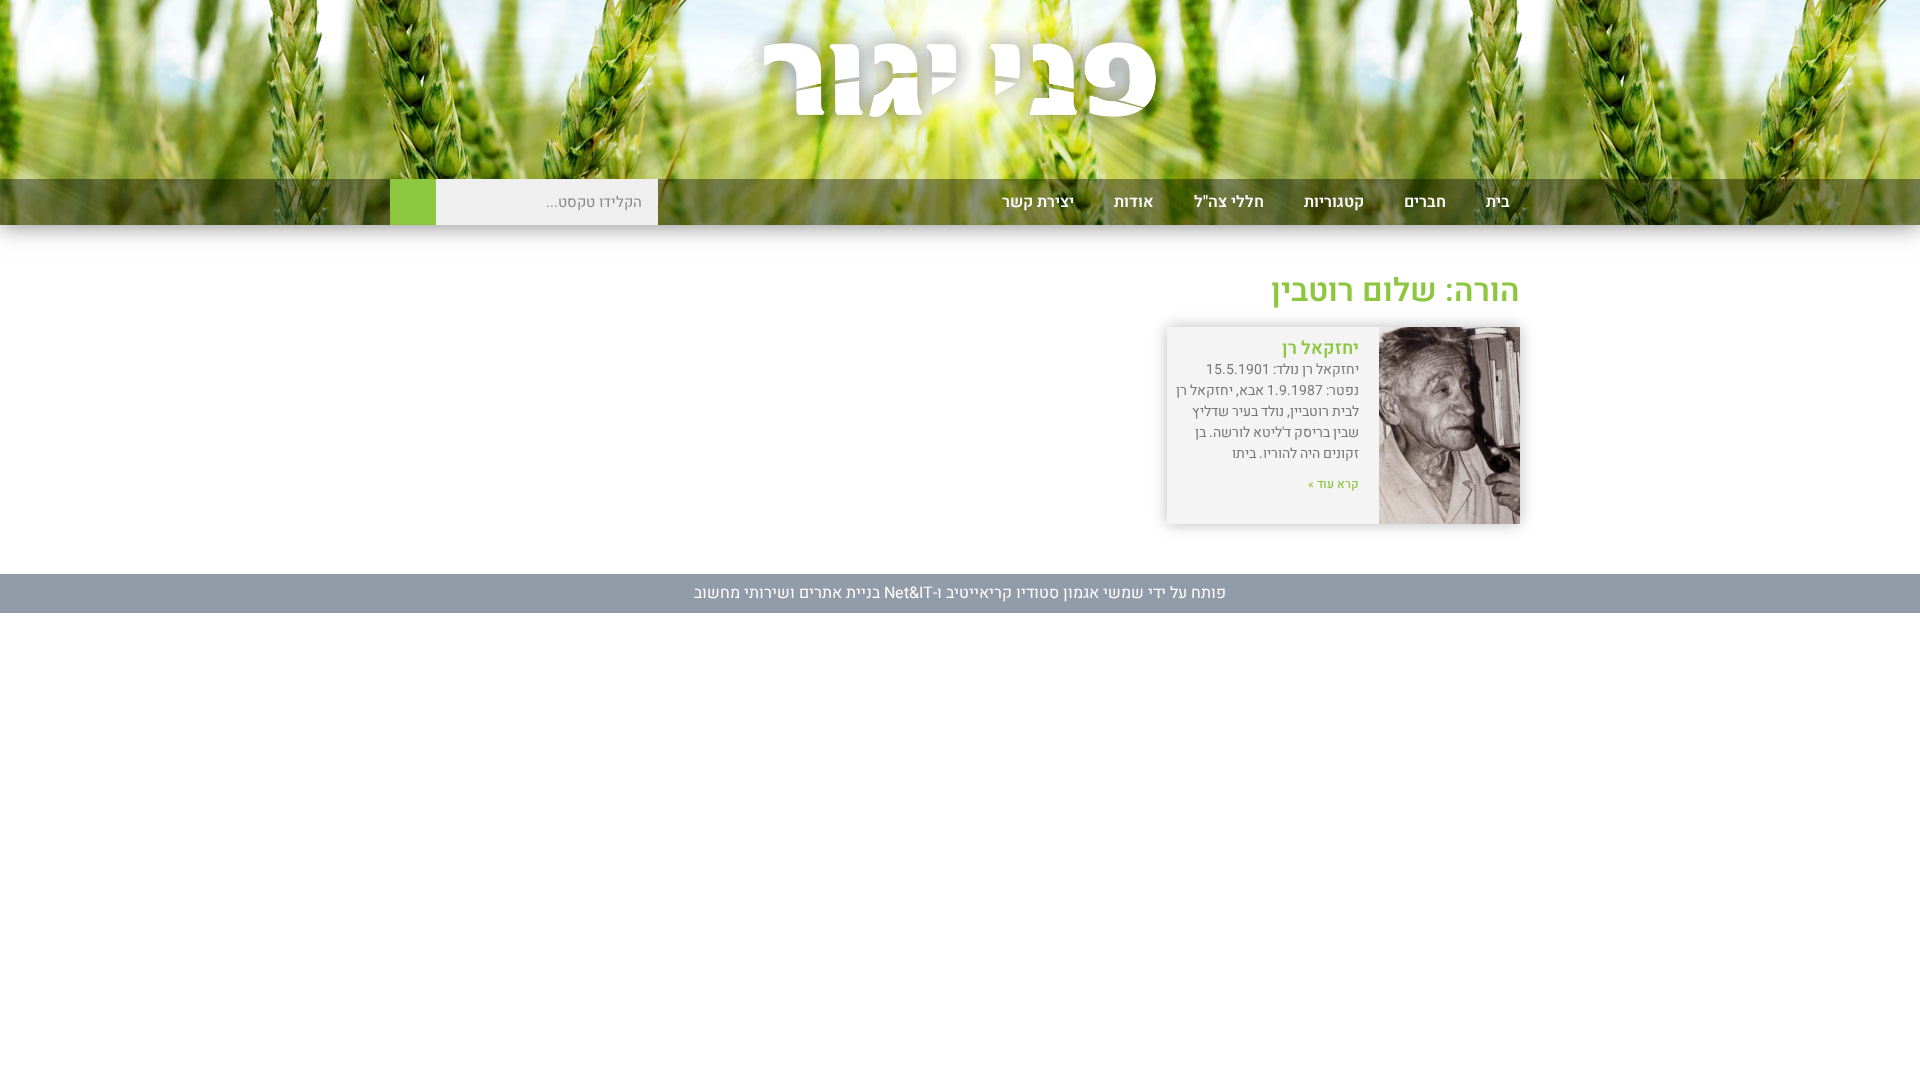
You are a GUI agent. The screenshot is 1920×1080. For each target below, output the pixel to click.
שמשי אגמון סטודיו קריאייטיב (1045, 593)
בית (1498, 202)
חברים (1425, 202)
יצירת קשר (1038, 202)
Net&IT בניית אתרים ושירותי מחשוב (813, 593)
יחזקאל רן (1320, 348)
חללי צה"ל (1229, 202)
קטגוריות (1334, 202)
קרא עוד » (1333, 484)
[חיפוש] (413, 202)
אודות (1134, 202)
